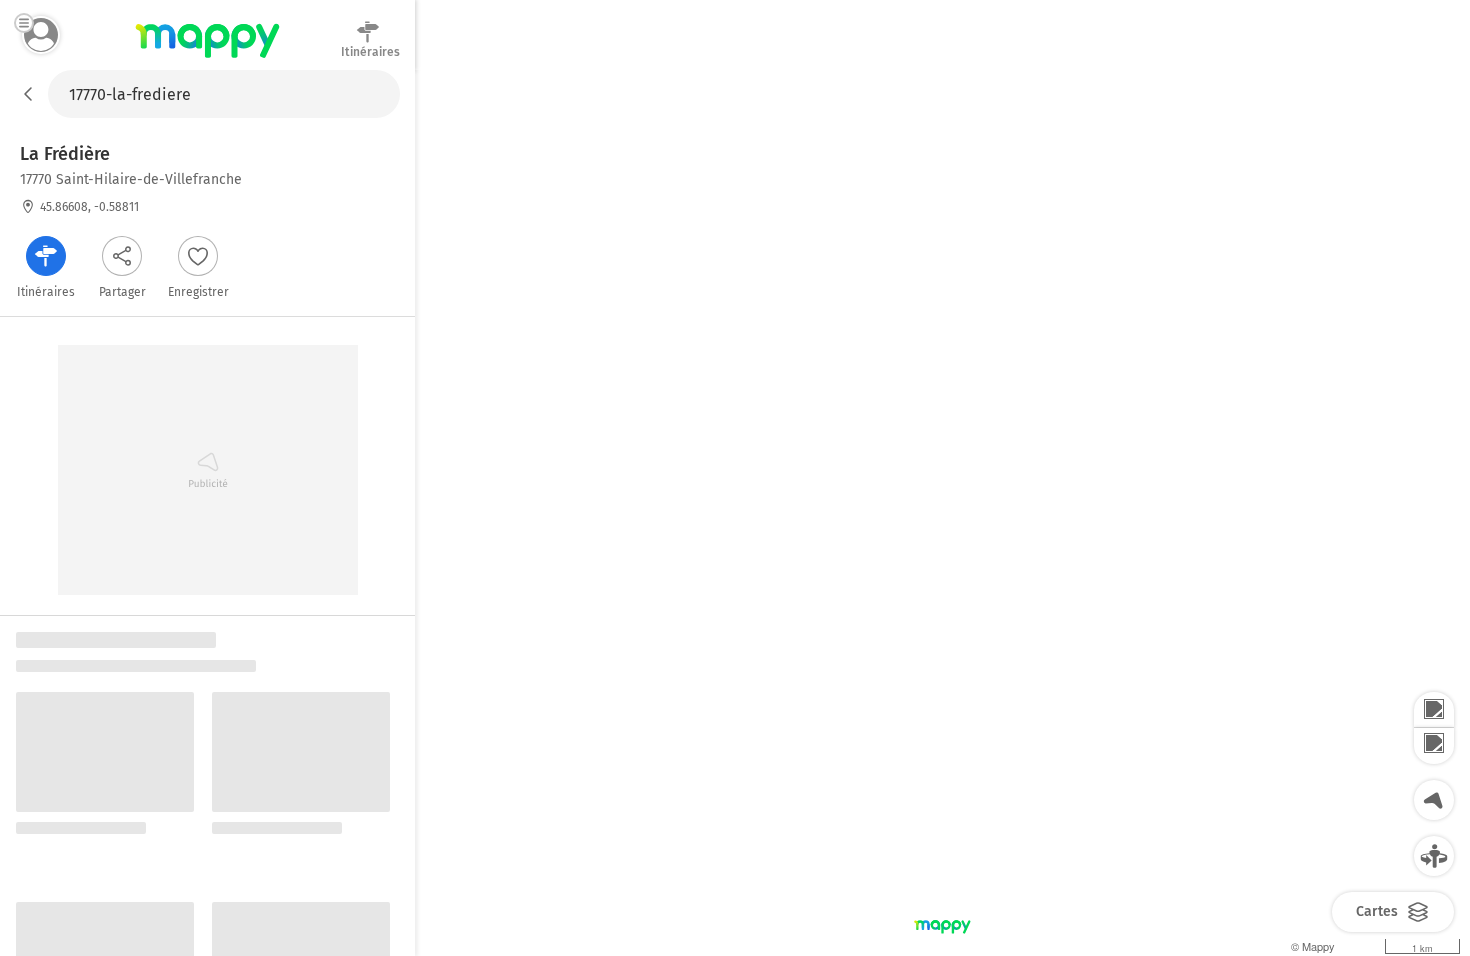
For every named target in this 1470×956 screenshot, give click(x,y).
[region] (942, 513)
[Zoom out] (1434, 746)
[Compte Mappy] (41, 35)
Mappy (207, 59)
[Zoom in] (1434, 710)
